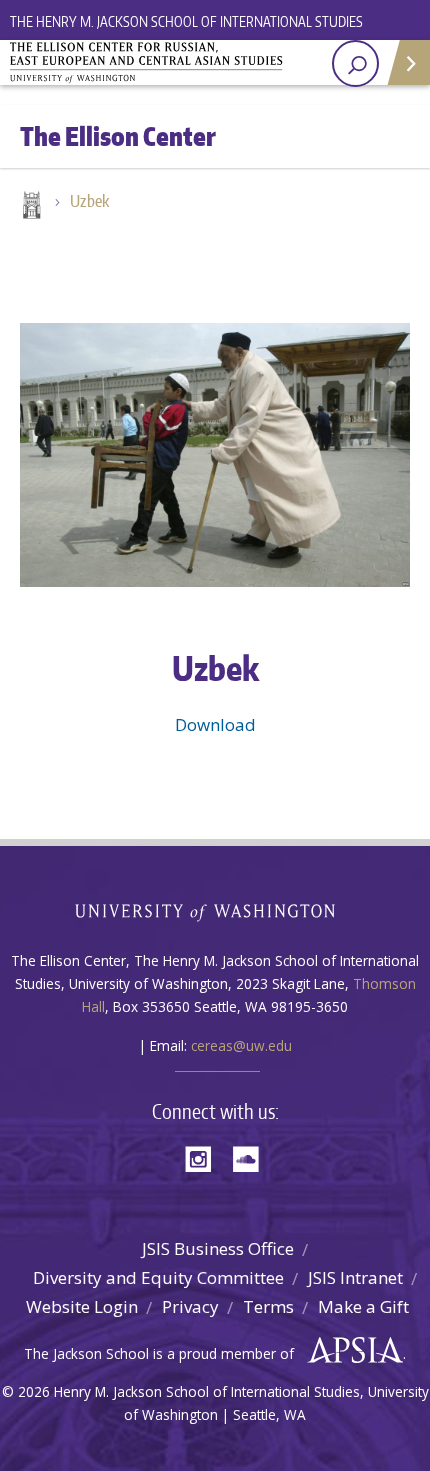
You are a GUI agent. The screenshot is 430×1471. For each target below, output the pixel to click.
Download (215, 724)
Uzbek (89, 201)
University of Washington (215, 910)
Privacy (190, 1306)
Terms (268, 1306)
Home (30, 207)
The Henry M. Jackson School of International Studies (186, 21)
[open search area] (355, 63)
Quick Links (407, 62)
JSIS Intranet (355, 1277)
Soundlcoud (251, 1157)
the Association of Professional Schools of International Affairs (350, 1351)
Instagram (205, 1157)
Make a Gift (363, 1306)
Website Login (82, 1306)
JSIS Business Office (218, 1248)
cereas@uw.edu (241, 1045)
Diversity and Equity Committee (158, 1277)
